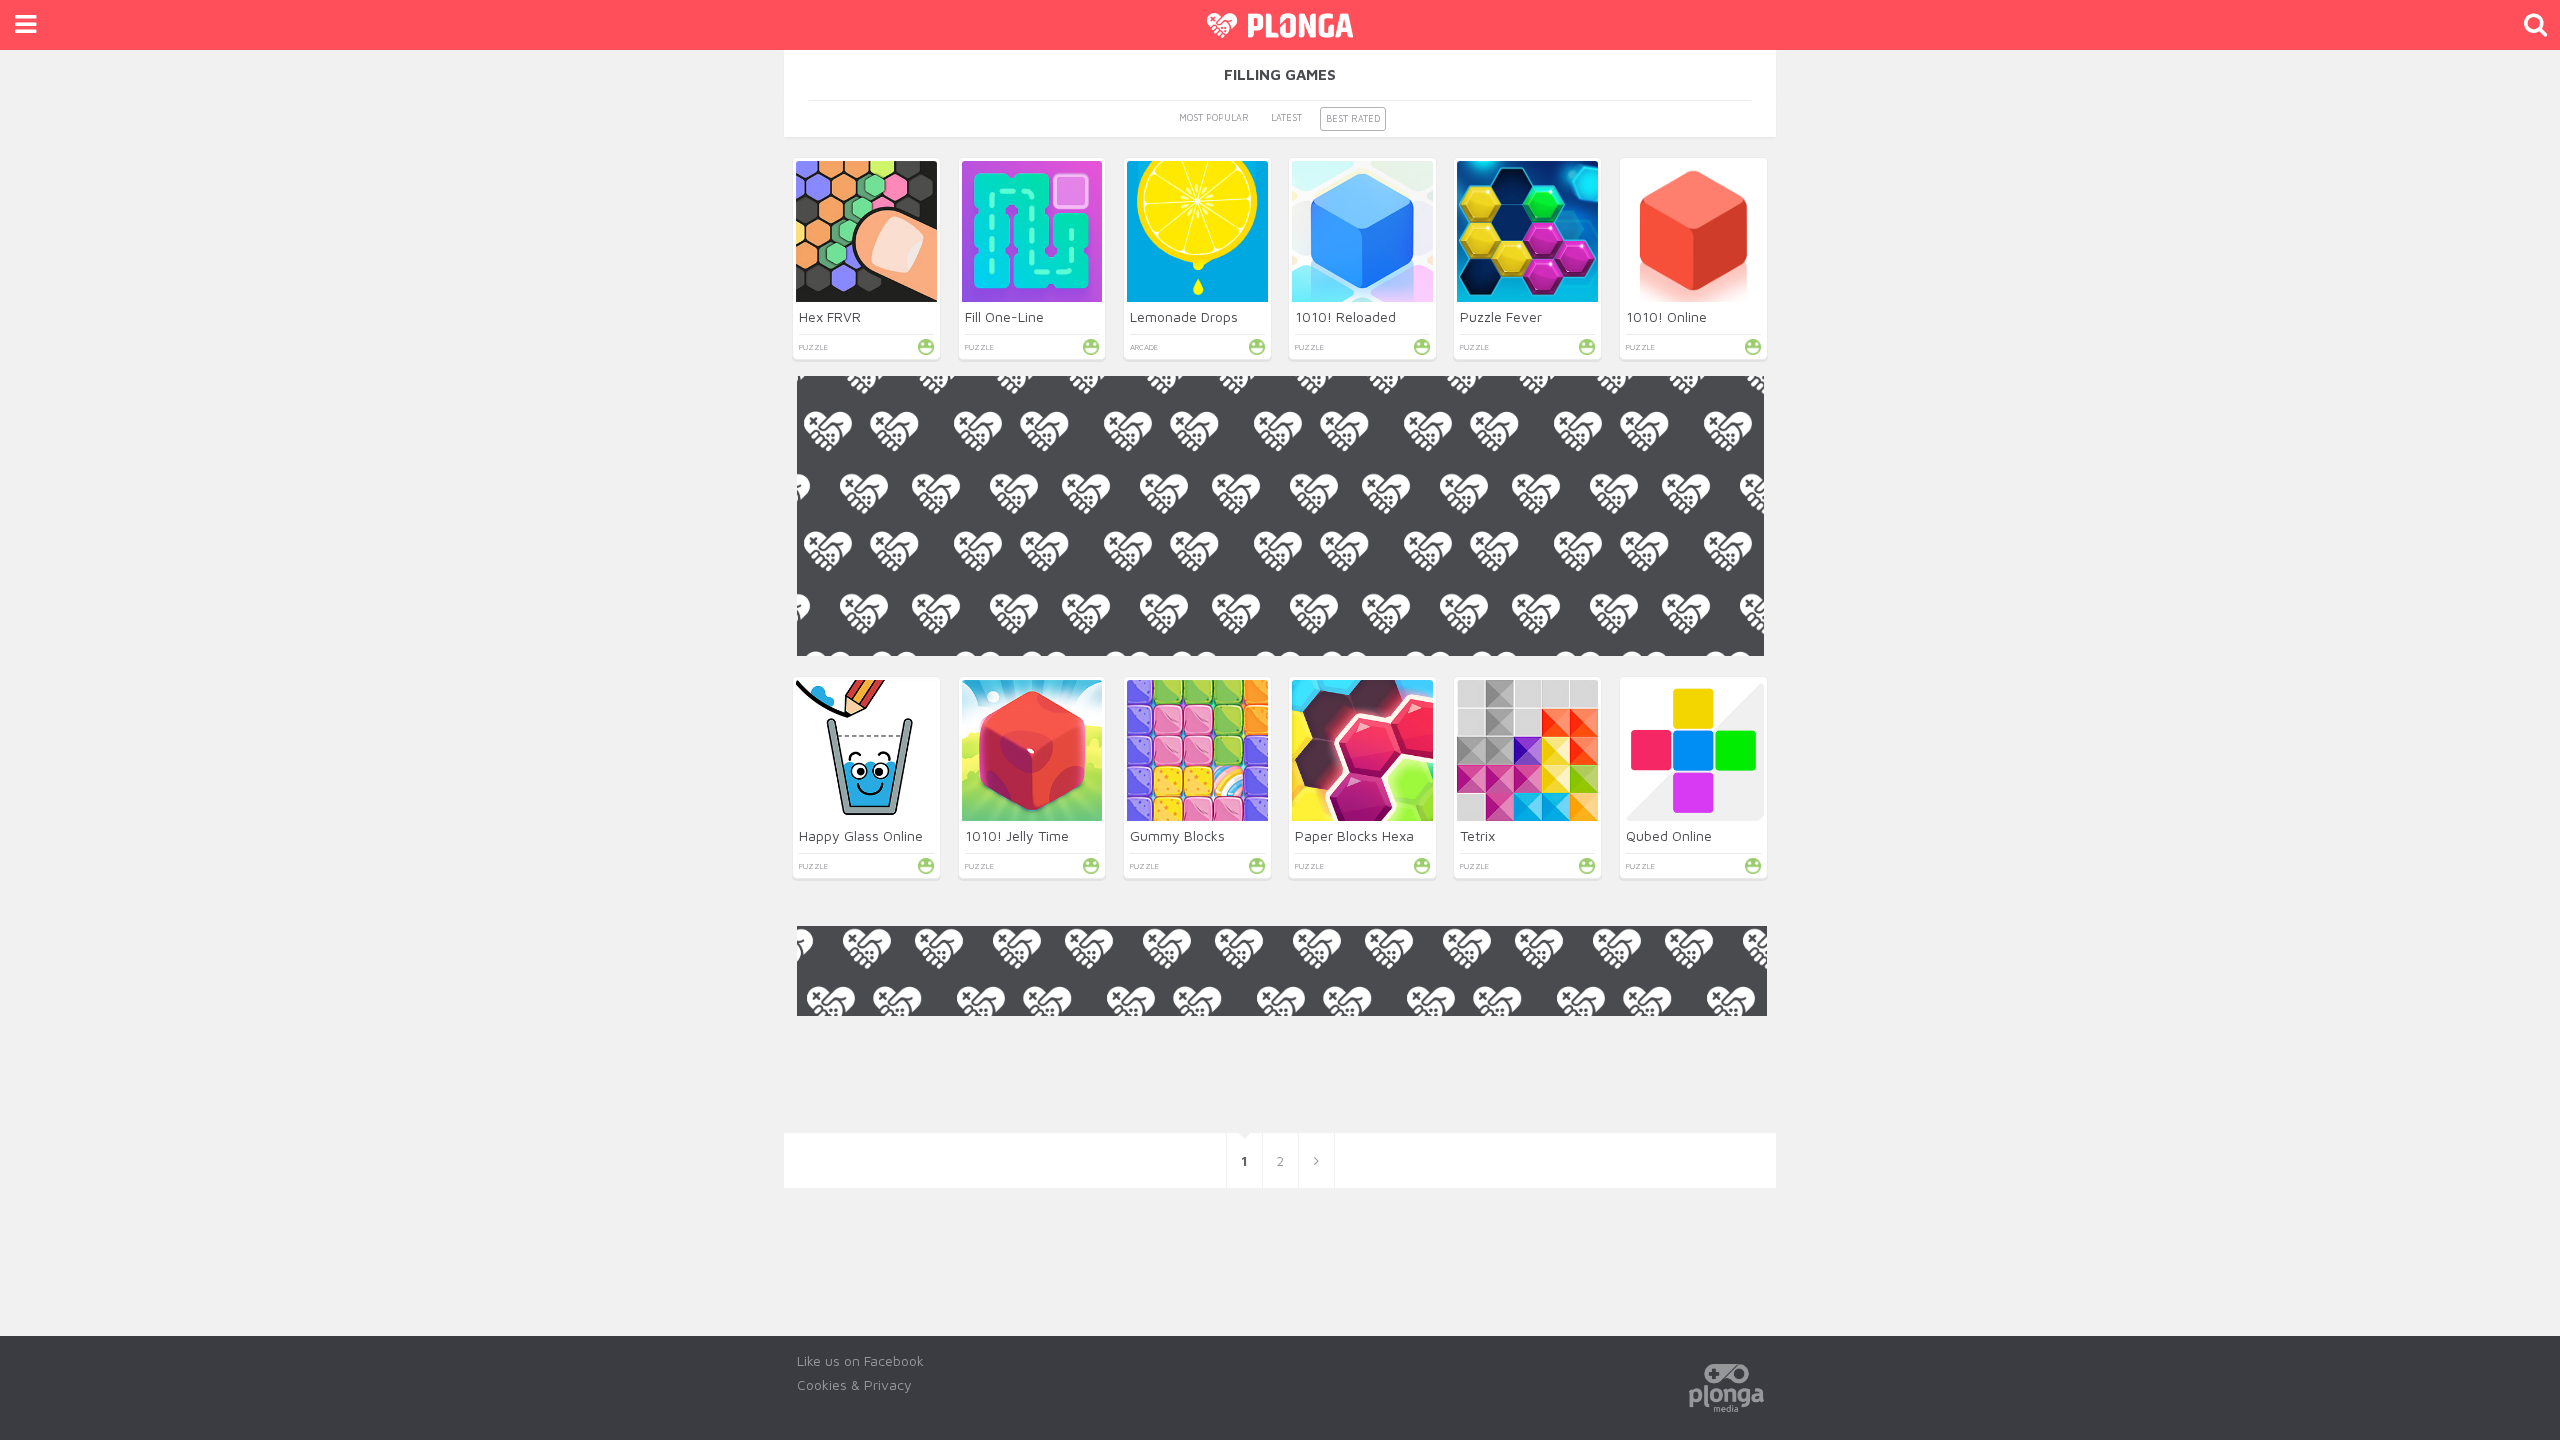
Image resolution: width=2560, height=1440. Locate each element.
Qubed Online (1669, 835)
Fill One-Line (1004, 316)
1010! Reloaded (1345, 316)
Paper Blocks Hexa (1354, 835)
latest (1286, 117)
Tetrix (1477, 835)
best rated (1353, 118)
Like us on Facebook (860, 1360)
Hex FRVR (830, 316)
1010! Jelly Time (1017, 835)
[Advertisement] (1280, 796)
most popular (1214, 117)
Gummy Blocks (1177, 835)
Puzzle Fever (1501, 316)
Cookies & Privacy (854, 1384)
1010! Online (1666, 316)
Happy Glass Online (861, 835)
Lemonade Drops (1184, 316)
